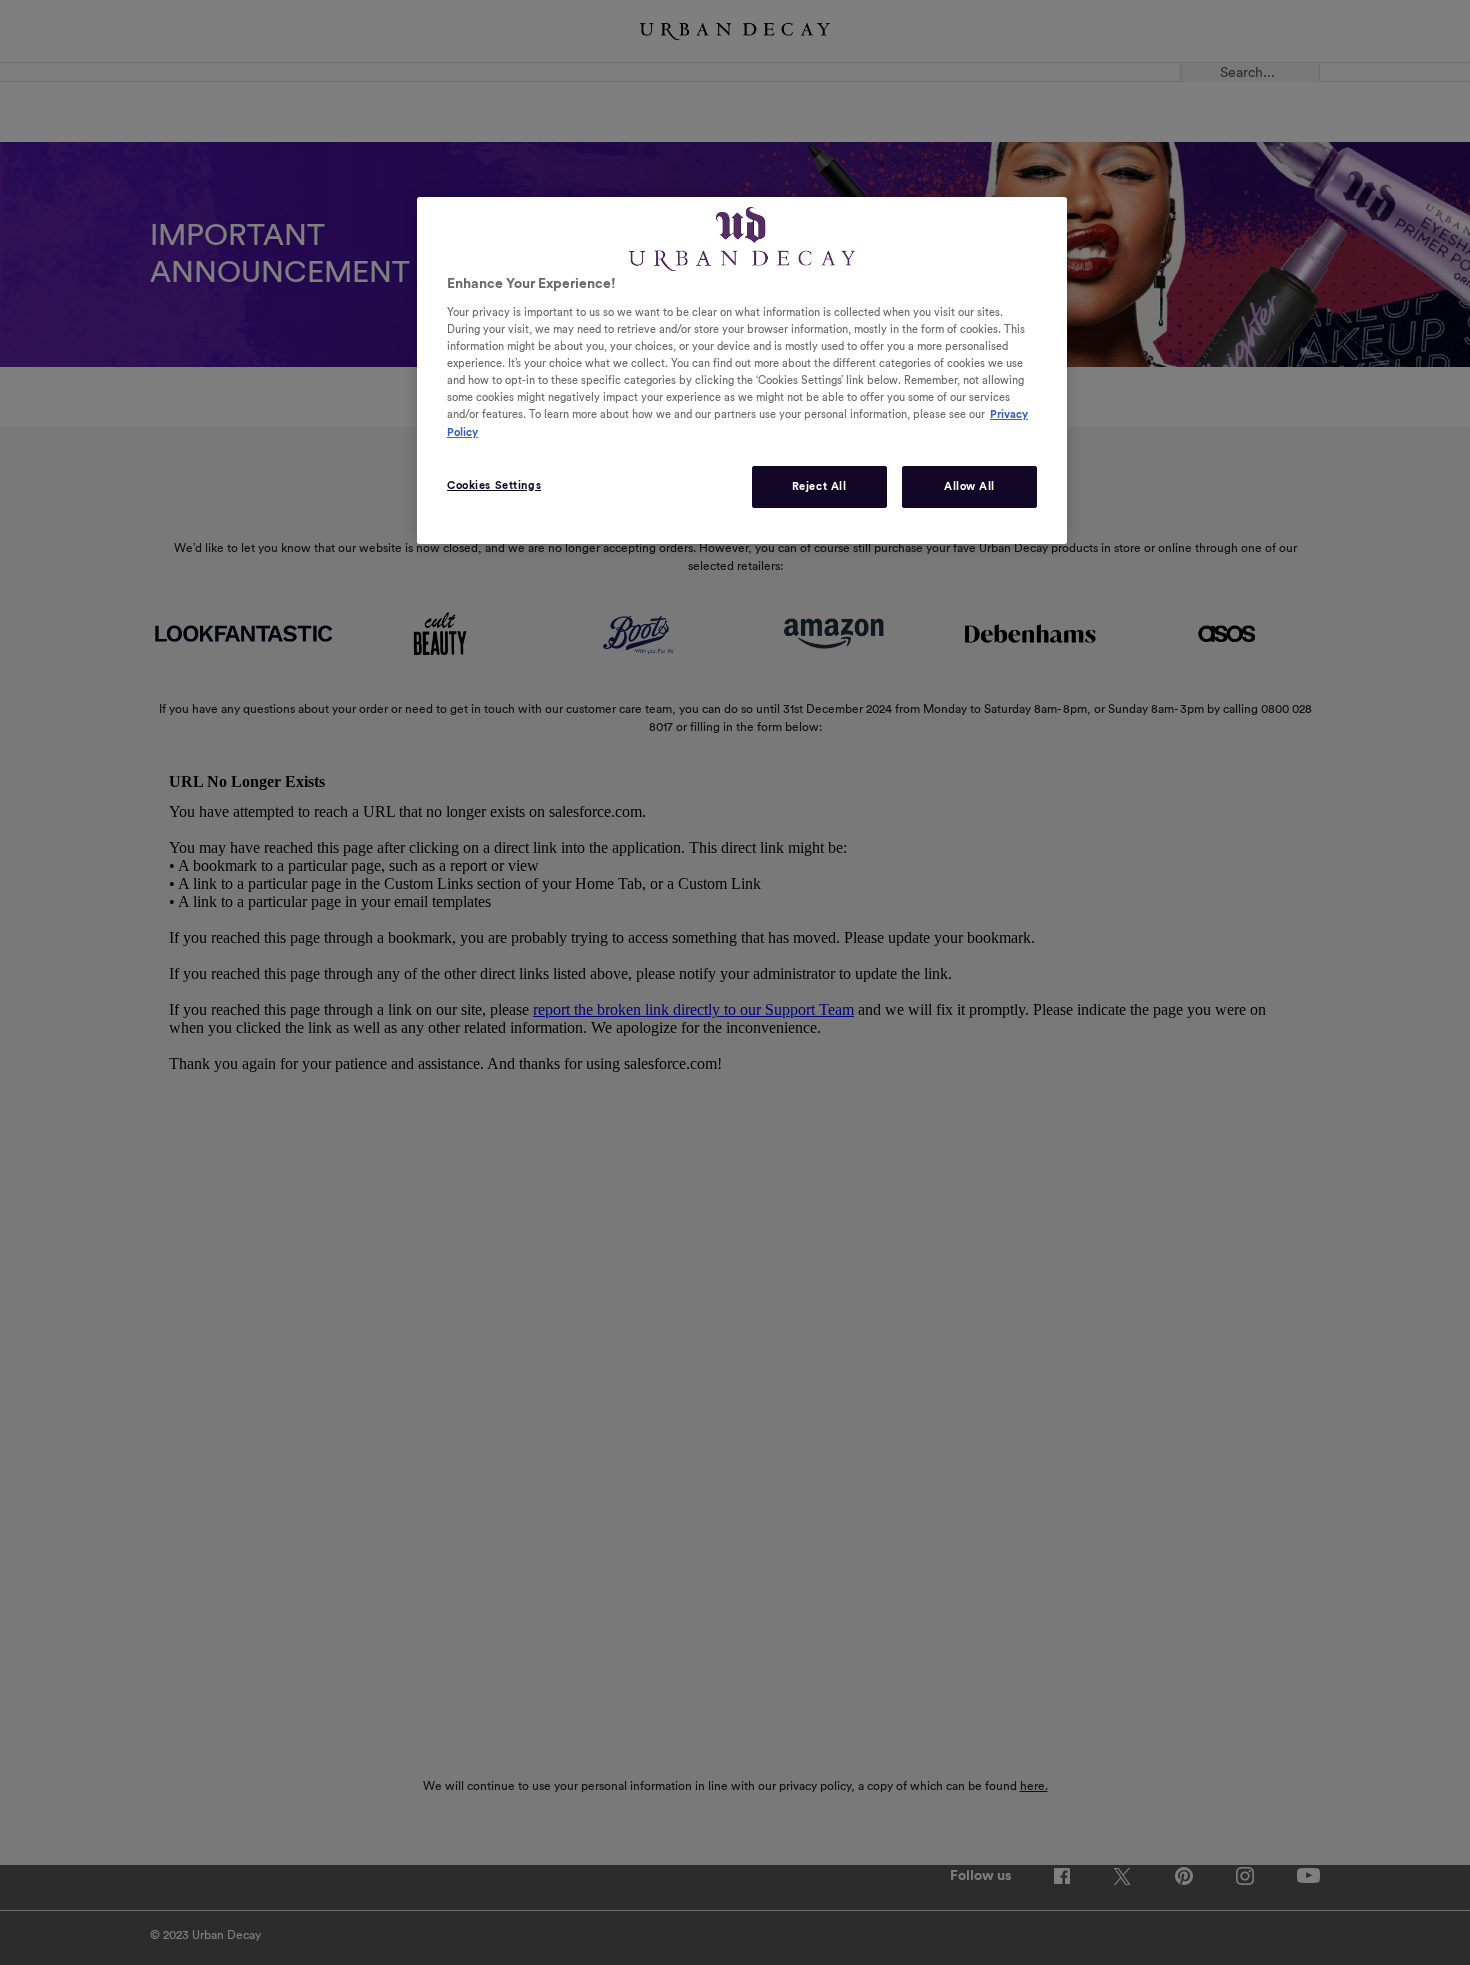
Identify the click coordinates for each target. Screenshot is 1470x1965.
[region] (742, 370)
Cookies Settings (494, 485)
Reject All (819, 486)
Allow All (969, 486)
